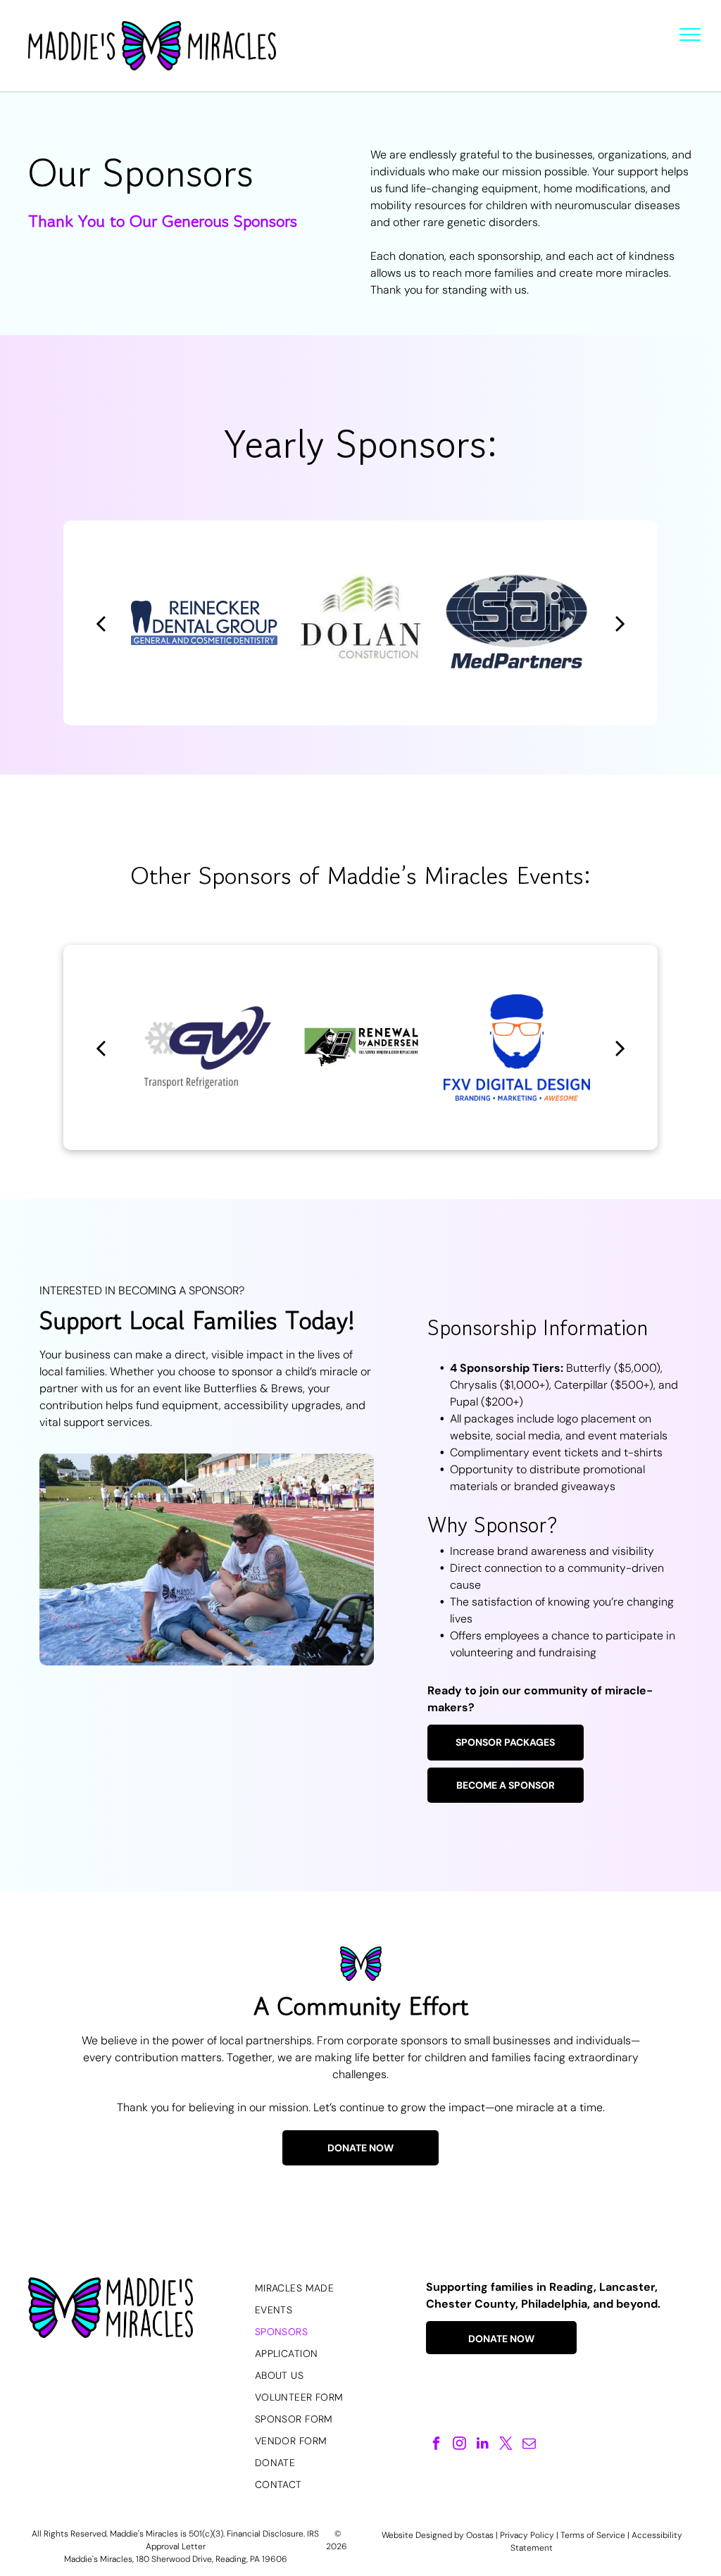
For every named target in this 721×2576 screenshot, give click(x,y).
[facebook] (436, 2445)
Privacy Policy (527, 2535)
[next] (620, 623)
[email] (529, 2445)
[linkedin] (483, 2445)
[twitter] (506, 2445)
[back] (101, 623)
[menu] (690, 35)
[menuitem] (333, 2288)
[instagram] (459, 2445)
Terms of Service (593, 2535)
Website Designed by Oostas (438, 2535)
